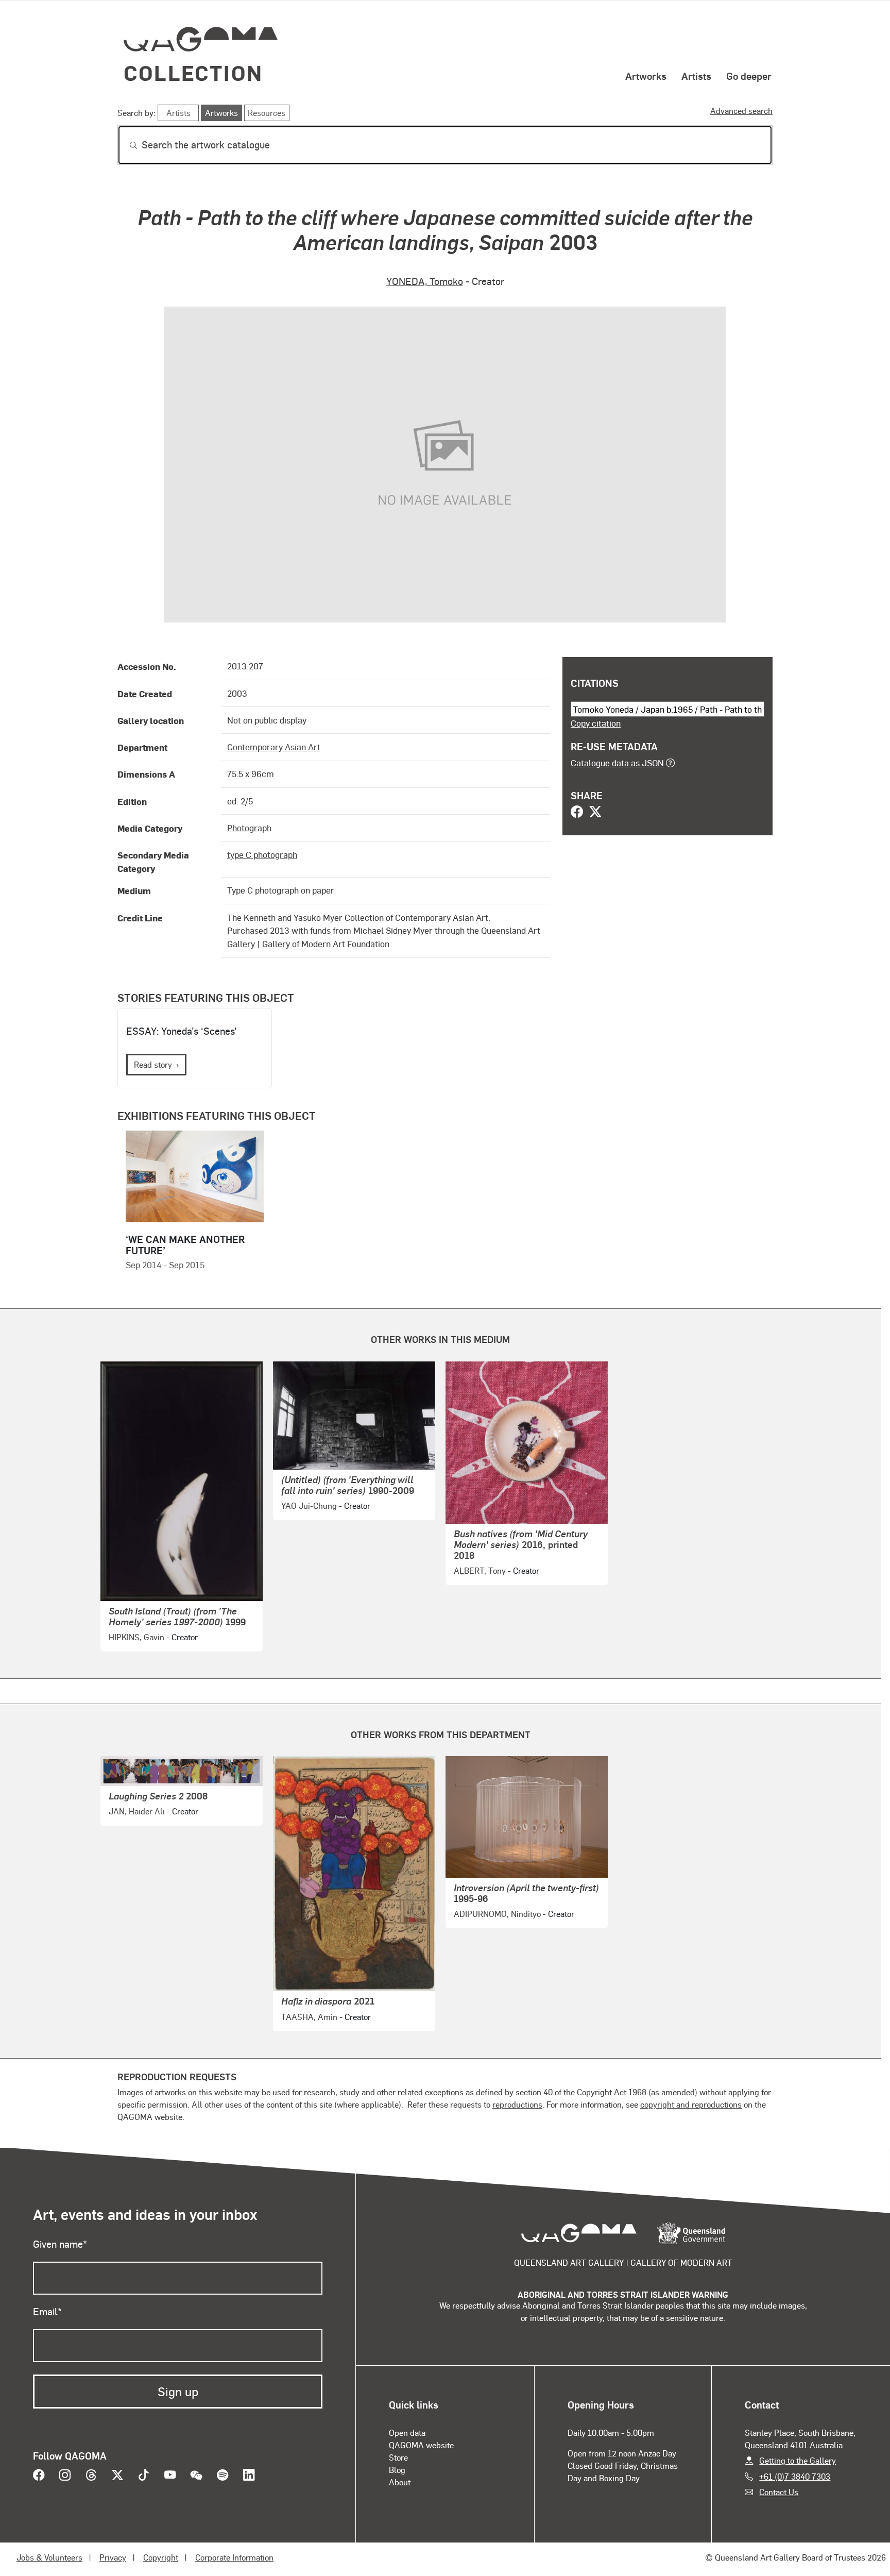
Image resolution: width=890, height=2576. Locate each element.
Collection (193, 72)
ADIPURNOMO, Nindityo (497, 1914)
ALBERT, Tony (480, 1570)
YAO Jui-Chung (309, 1505)
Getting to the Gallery (798, 2460)
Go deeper (749, 76)
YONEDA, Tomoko (425, 281)
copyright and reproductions (691, 2104)
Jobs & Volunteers (49, 2557)
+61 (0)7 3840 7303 (795, 2476)
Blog (397, 2470)
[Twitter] (595, 813)
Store (398, 2457)
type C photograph (262, 854)
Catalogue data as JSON (617, 763)
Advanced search (741, 111)
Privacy (113, 2557)
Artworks (646, 76)
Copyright (161, 2557)
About (400, 2482)
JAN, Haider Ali (137, 1811)
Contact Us (779, 2492)
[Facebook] (577, 813)
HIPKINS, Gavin (136, 1637)
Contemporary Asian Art (274, 747)
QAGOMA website (421, 2445)
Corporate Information (234, 2557)
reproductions (517, 2104)
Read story (153, 1064)
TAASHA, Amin (309, 2017)
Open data (407, 2432)
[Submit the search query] (125, 145)
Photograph (249, 828)
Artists (696, 76)
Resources (267, 113)
